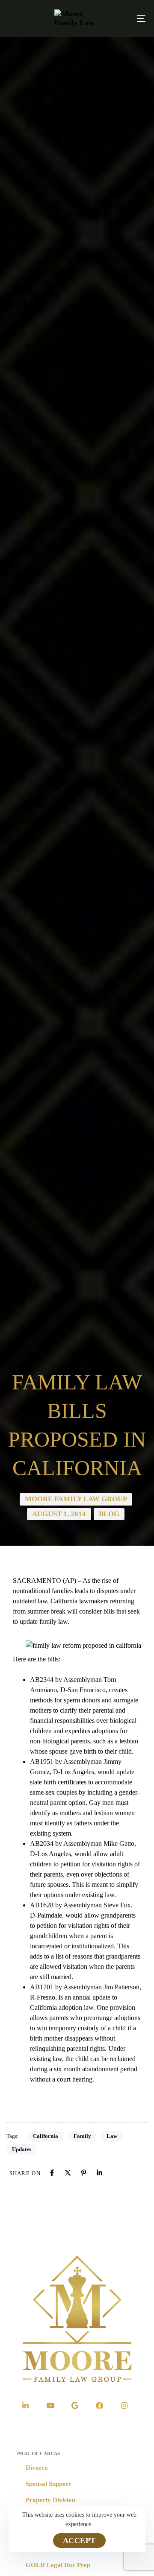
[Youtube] (50, 2405)
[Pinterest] (84, 2173)
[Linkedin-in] (26, 2405)
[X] (68, 2173)
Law (112, 2136)
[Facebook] (52, 2173)
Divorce (37, 2468)
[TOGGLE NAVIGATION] (123, 18)
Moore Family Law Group (76, 1499)
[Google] (75, 2405)
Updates (22, 2149)
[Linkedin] (99, 2173)
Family (82, 2136)
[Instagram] (124, 2405)
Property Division (50, 2500)
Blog (109, 1514)
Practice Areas (38, 2453)
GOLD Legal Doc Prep (58, 2565)
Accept (79, 2541)
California (46, 2136)
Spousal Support (48, 2484)
